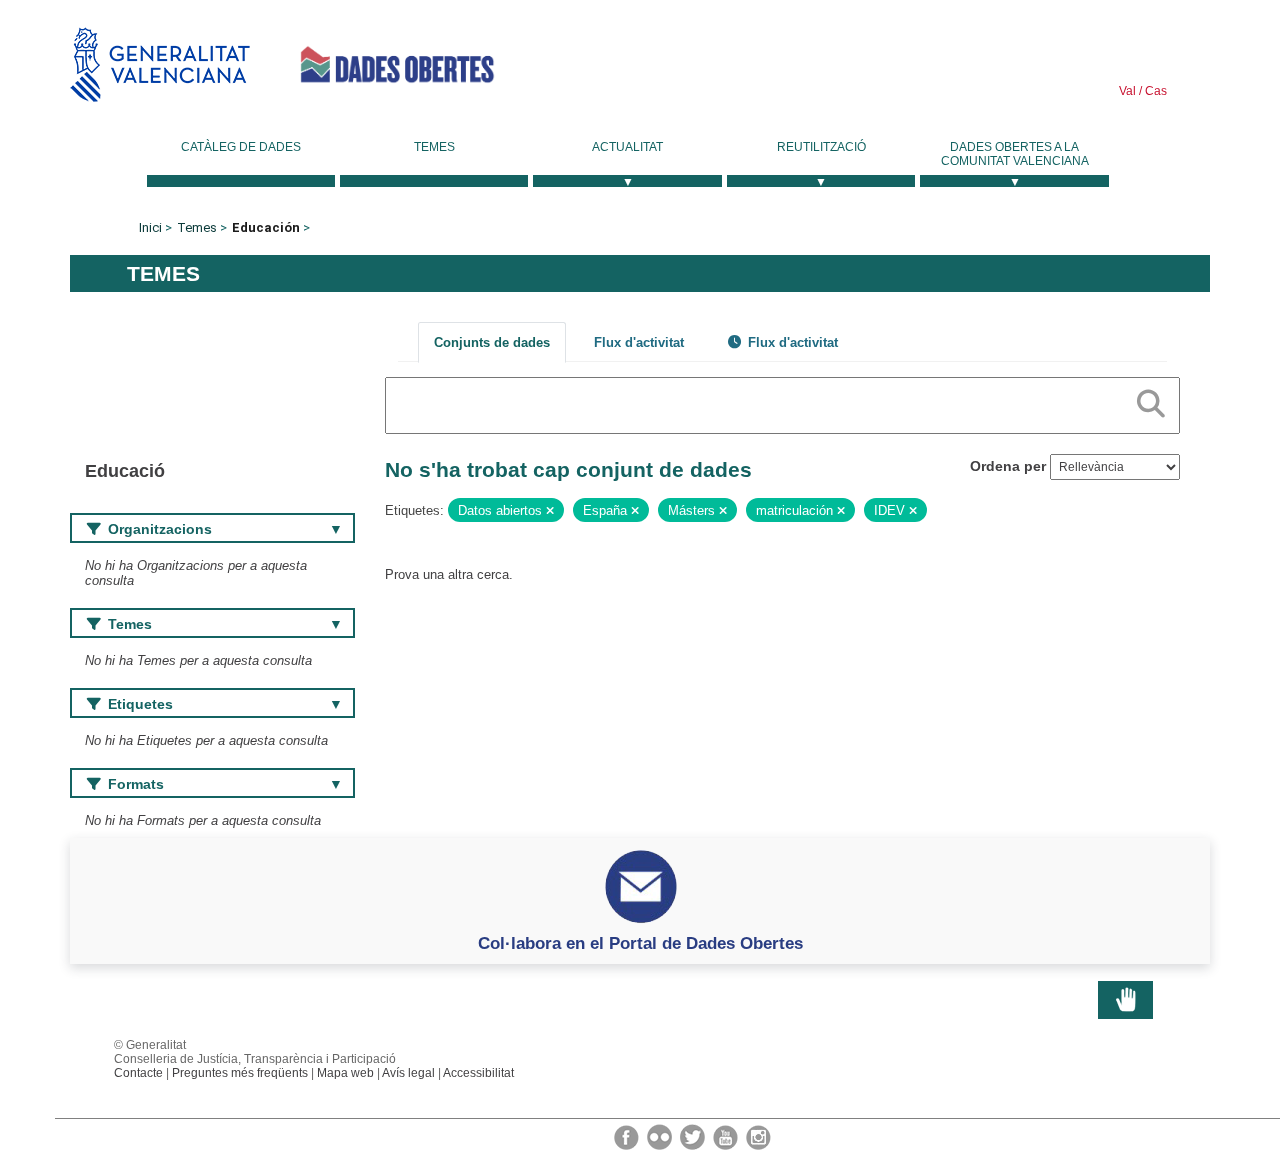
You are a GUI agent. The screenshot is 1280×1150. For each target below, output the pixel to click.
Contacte (138, 1073)
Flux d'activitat (639, 342)
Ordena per (1008, 466)
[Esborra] (550, 511)
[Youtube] (727, 1136)
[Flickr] (661, 1136)
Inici (150, 227)
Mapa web (345, 1073)
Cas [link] (1154, 91)
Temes (434, 147)
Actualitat (627, 147)
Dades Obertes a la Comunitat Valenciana (1015, 154)
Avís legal (408, 1073)
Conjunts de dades (492, 342)
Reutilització (821, 147)
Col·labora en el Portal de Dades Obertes (640, 943)
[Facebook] (628, 1136)
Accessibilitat (478, 1073)
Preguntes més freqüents (240, 1073)
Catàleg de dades (241, 147)
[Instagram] (758, 1136)
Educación (266, 227)
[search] (1151, 400)
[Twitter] (694, 1136)
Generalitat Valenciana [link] (160, 64)
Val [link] (1127, 91)
